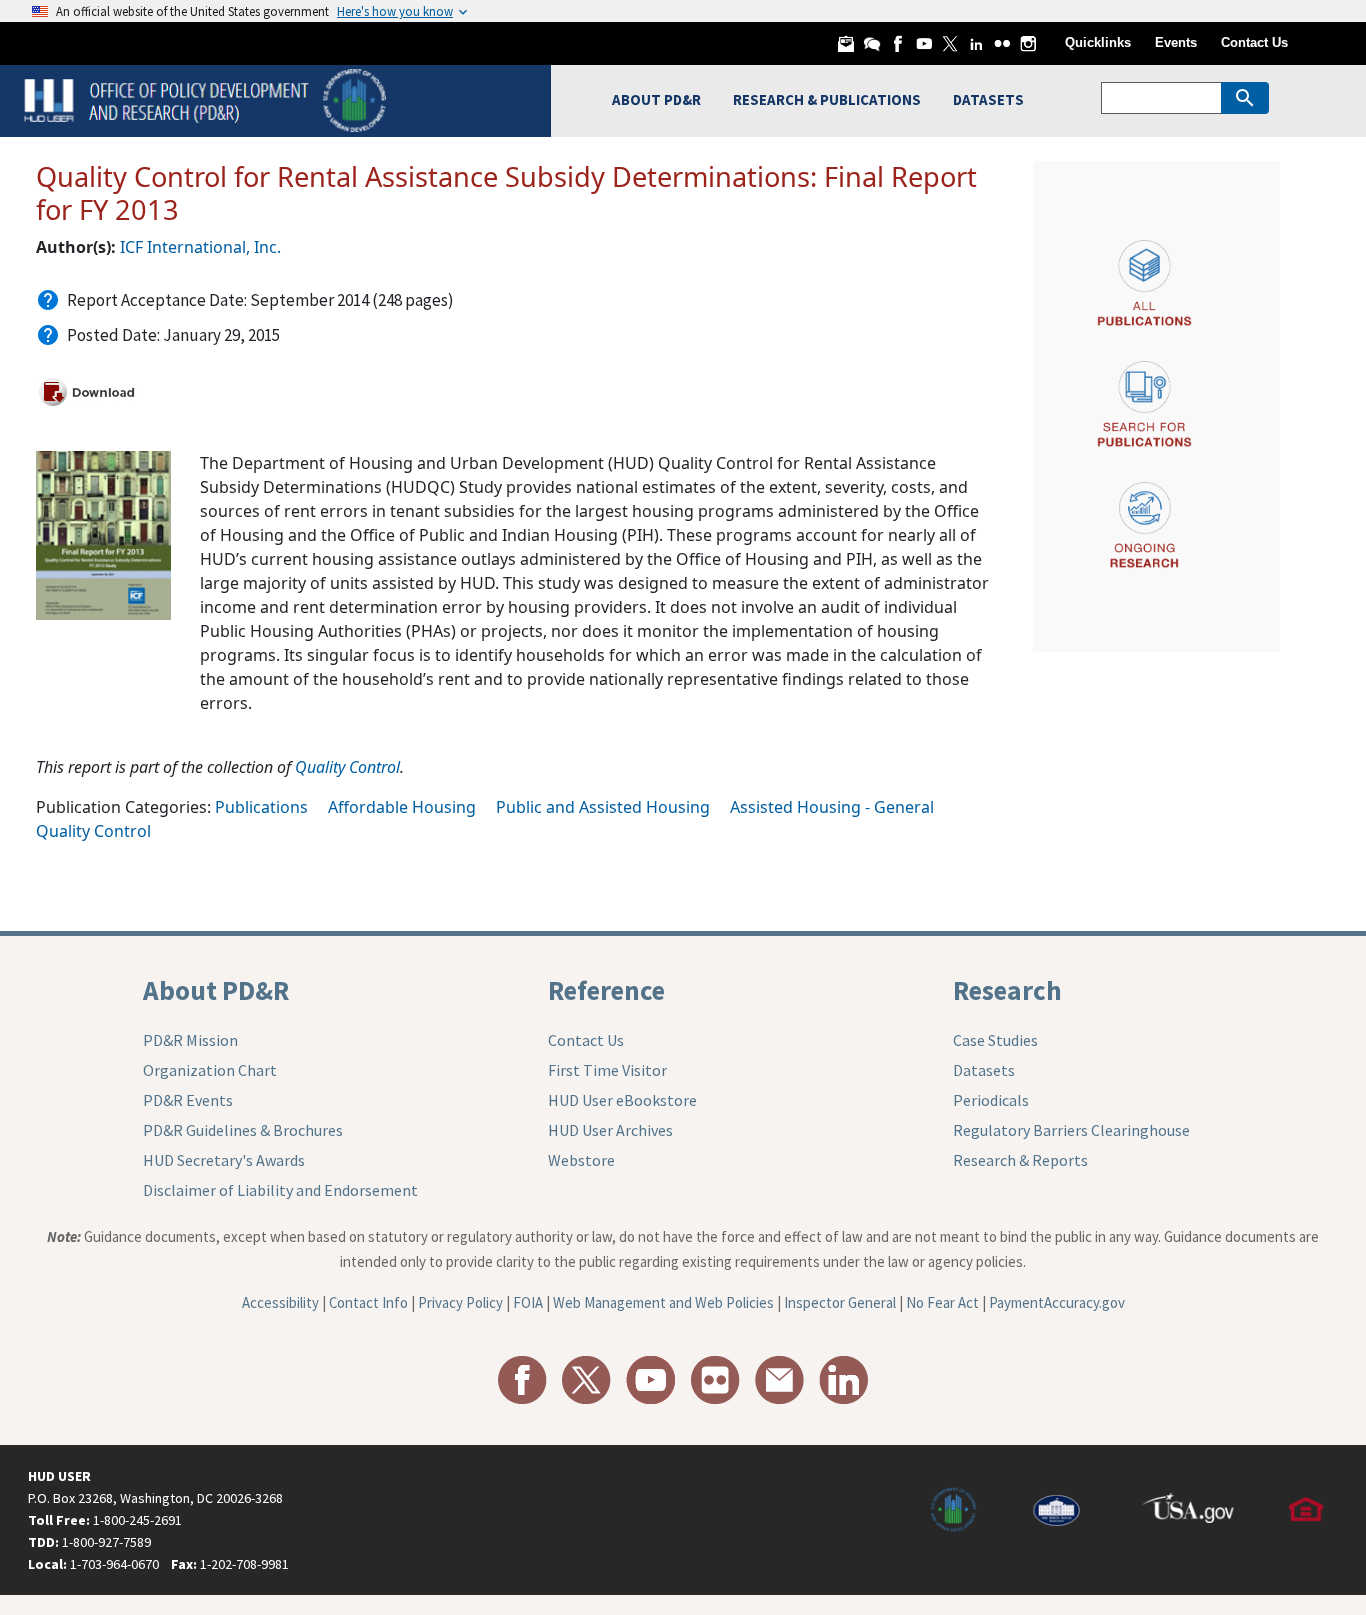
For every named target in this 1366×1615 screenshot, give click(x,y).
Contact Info (368, 1302)
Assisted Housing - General (832, 807)
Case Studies (995, 1040)
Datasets (984, 1070)
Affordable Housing (402, 807)
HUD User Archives (610, 1130)
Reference (606, 990)
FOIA (528, 1302)
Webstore (581, 1160)
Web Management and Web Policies (663, 1302)
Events (1176, 42)
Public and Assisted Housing (603, 807)
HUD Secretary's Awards (224, 1160)
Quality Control (347, 767)
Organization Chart (210, 1070)
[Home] (207, 98)
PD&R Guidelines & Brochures (243, 1130)
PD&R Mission (190, 1040)
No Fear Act (942, 1302)
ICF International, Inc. (200, 247)
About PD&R (216, 990)
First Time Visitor (607, 1070)
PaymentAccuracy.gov (1057, 1302)
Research (1007, 990)
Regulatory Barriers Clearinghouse (1071, 1130)
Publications (261, 807)
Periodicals (991, 1100)
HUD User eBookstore (622, 1100)
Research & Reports (1020, 1160)
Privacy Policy (460, 1302)
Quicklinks (1098, 42)
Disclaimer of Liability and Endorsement (280, 1190)
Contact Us (1254, 42)
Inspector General (840, 1302)
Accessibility (280, 1302)
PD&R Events (188, 1100)
